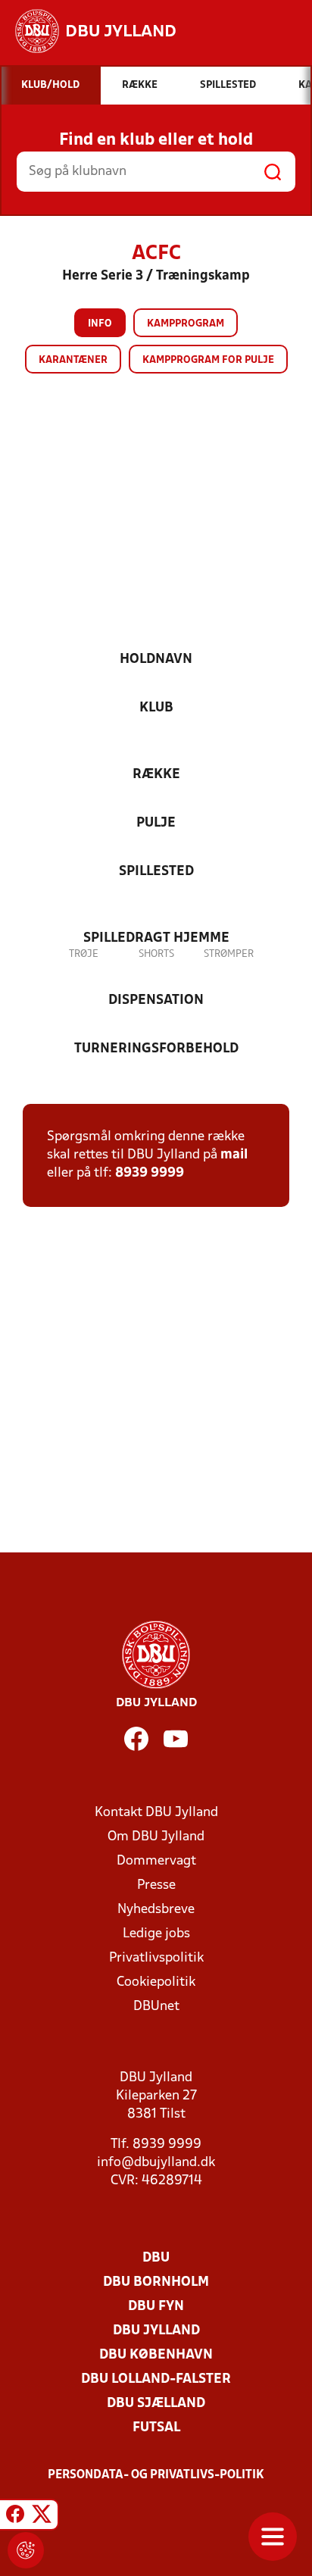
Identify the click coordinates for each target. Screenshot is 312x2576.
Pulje (156, 823)
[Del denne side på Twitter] (42, 2517)
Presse (156, 1885)
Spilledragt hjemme (156, 938)
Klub (156, 708)
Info (100, 324)
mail (234, 1155)
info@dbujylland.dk (156, 2163)
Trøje (84, 954)
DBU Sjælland (156, 2404)
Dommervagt (156, 1861)
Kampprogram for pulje (208, 360)
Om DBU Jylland (156, 1837)
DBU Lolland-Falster (156, 2379)
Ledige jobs (156, 1934)
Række (156, 775)
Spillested (156, 872)
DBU (156, 2258)
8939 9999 (150, 1173)
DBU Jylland (156, 2331)
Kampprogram (186, 324)
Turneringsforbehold (156, 1049)
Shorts (156, 954)
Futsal (156, 2428)
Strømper (229, 954)
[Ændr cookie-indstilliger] (26, 2550)
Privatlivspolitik (156, 1958)
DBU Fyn (156, 2307)
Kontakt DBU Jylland (156, 1813)
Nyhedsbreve (156, 1910)
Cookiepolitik (156, 1982)
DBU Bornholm (156, 2282)
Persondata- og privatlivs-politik (156, 2475)
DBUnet (156, 2007)
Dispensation (156, 1000)
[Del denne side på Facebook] (15, 2517)
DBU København (156, 2355)
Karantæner (73, 360)
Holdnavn (156, 660)
